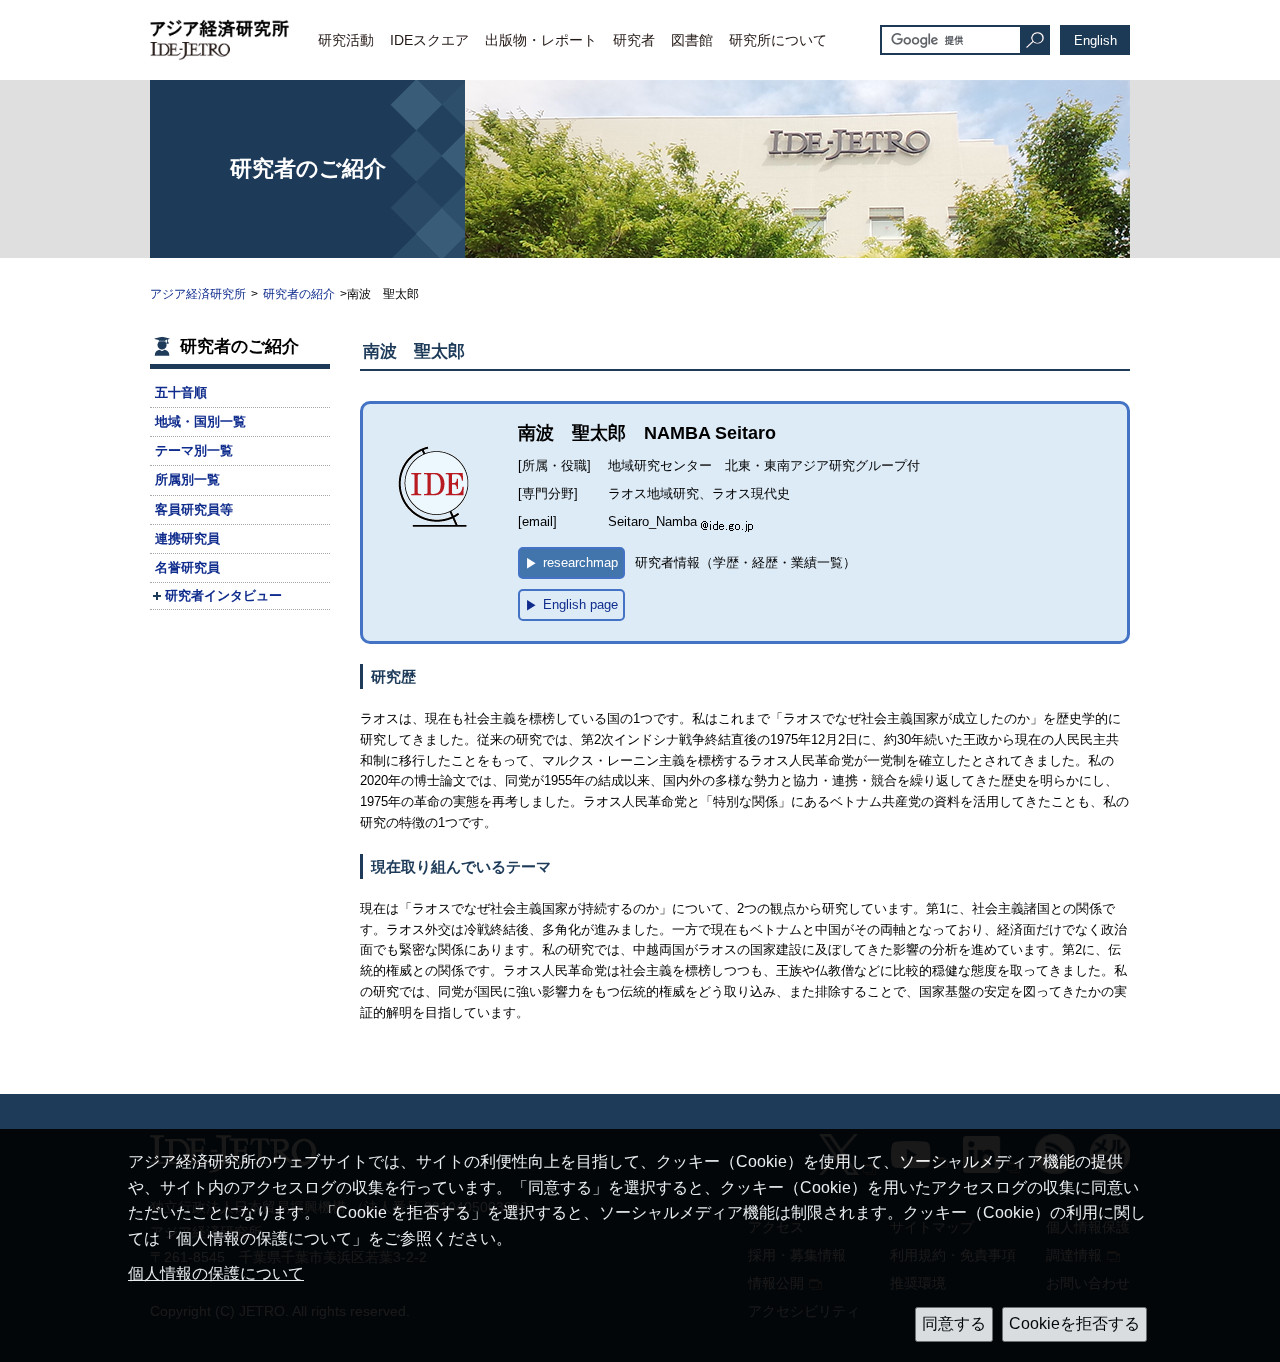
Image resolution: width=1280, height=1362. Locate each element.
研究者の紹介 (299, 294)
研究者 (634, 40)
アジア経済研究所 (198, 294)
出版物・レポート (541, 40)
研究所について (778, 40)
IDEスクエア (429, 40)
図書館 (692, 40)
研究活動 (346, 40)
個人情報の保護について (216, 1273)
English (1095, 40)
